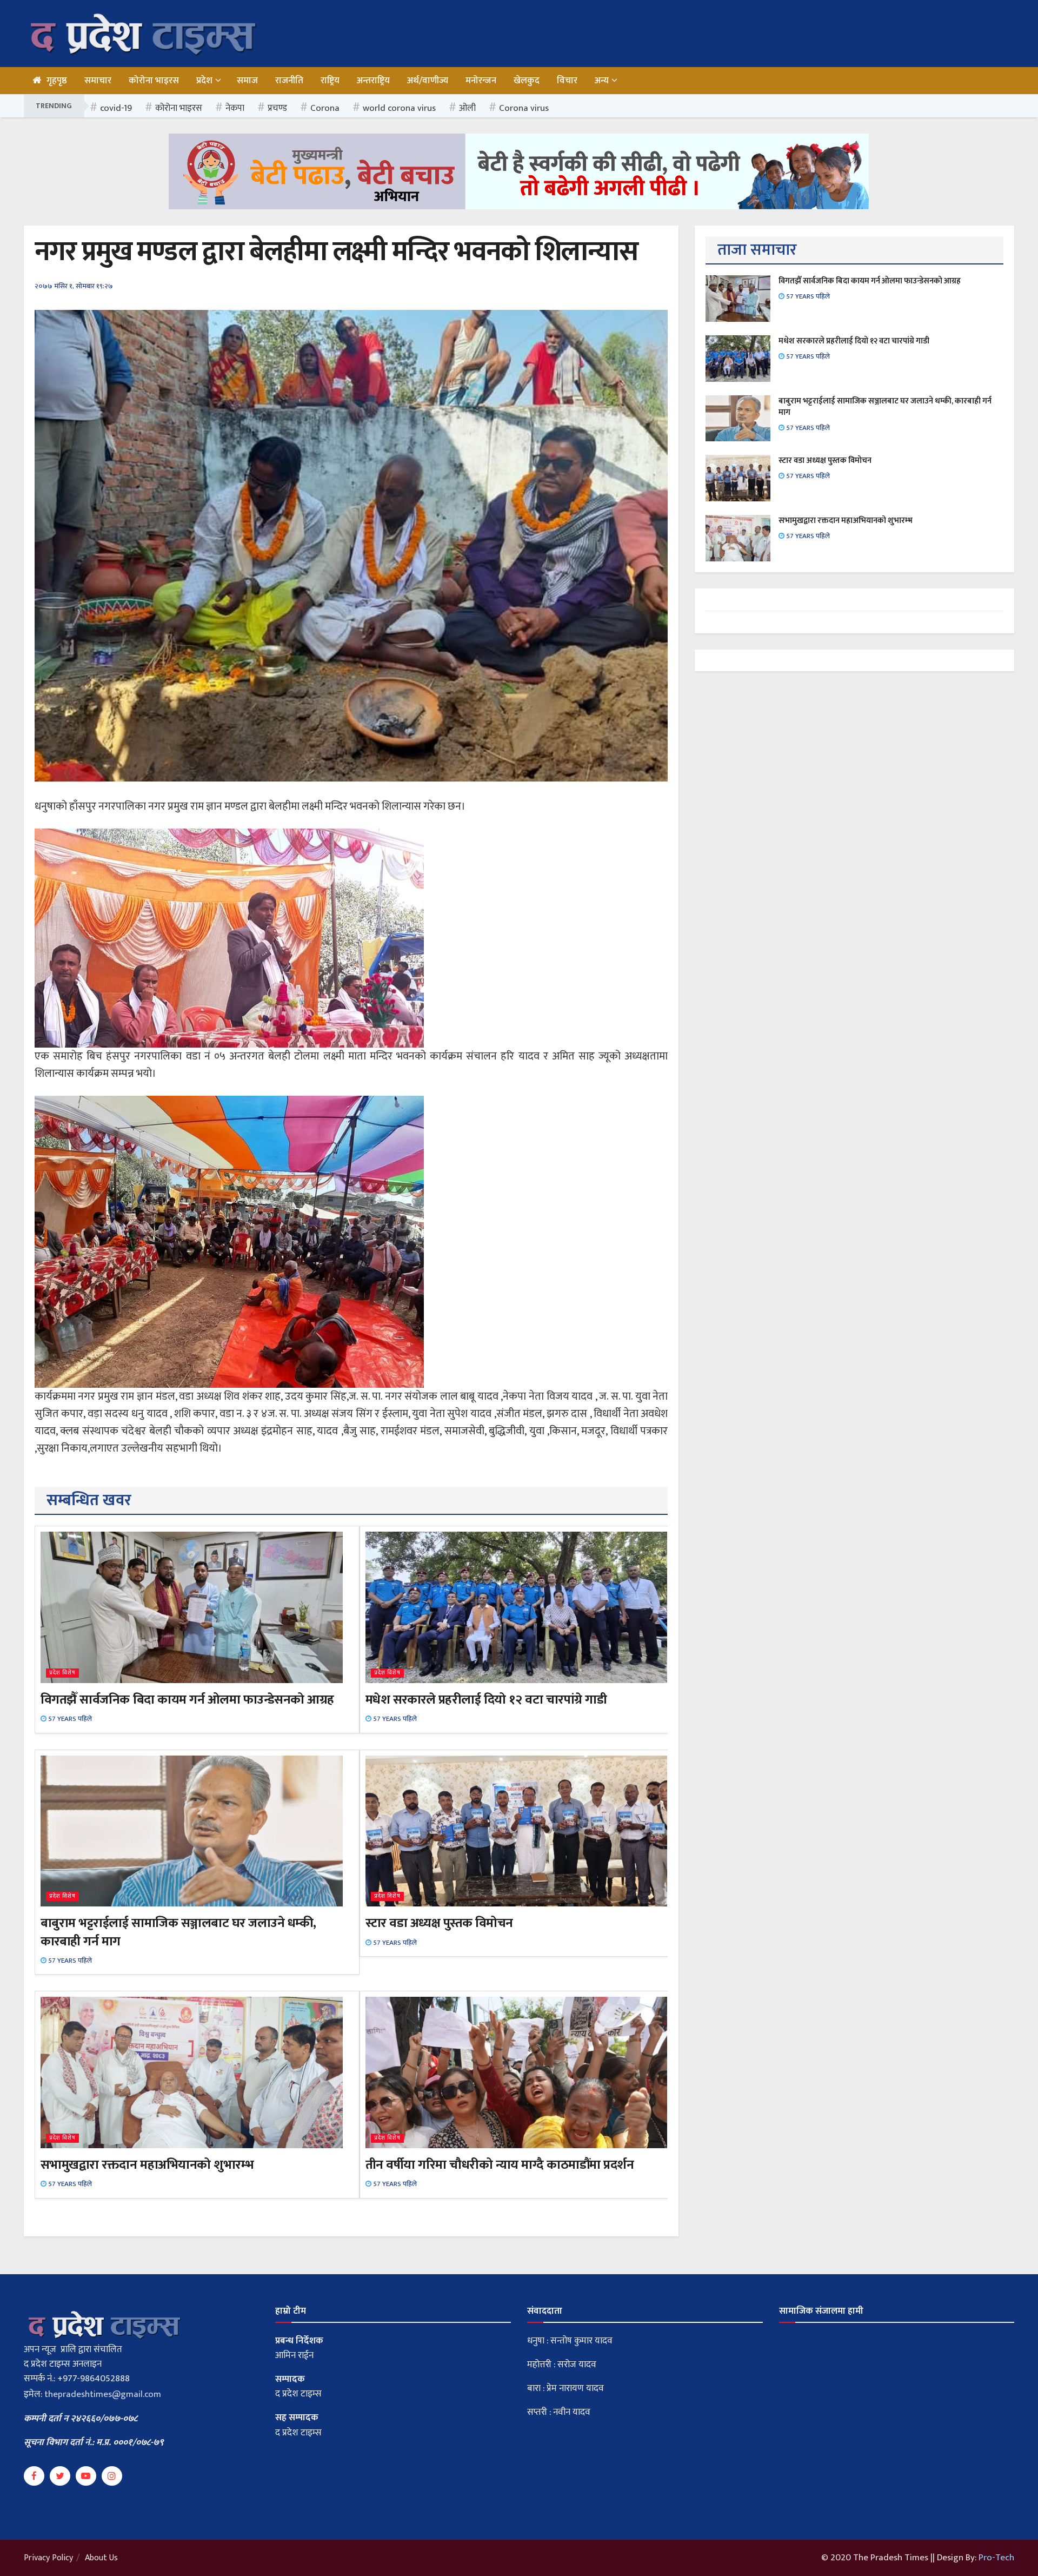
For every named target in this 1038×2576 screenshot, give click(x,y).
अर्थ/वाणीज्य (428, 81)
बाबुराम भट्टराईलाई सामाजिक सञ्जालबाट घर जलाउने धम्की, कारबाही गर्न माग (178, 1932)
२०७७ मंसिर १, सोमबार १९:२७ (74, 286)
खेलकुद (527, 81)
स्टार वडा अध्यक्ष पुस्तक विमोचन (439, 1923)
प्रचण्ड (277, 108)
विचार (567, 81)
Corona (325, 108)
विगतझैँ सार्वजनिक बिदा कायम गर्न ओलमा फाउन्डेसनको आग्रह (187, 1700)
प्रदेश (204, 81)
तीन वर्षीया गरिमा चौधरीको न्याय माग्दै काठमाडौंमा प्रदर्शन (500, 2165)
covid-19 (116, 108)
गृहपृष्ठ (57, 81)
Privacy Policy (48, 2558)
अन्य (602, 81)
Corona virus (524, 108)
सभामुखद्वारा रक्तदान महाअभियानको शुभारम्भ (147, 2165)
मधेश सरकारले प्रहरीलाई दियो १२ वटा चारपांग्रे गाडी (486, 1700)
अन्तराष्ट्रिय (373, 81)
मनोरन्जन (481, 81)
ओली (467, 108)
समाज (247, 81)
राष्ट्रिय (330, 81)
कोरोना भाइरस (154, 81)
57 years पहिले (69, 1719)
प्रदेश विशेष (62, 1673)
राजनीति (289, 81)
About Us (101, 2558)
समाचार (98, 81)
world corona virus (399, 108)
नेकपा (235, 108)
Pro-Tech (996, 2558)
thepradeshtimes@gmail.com (103, 2394)
